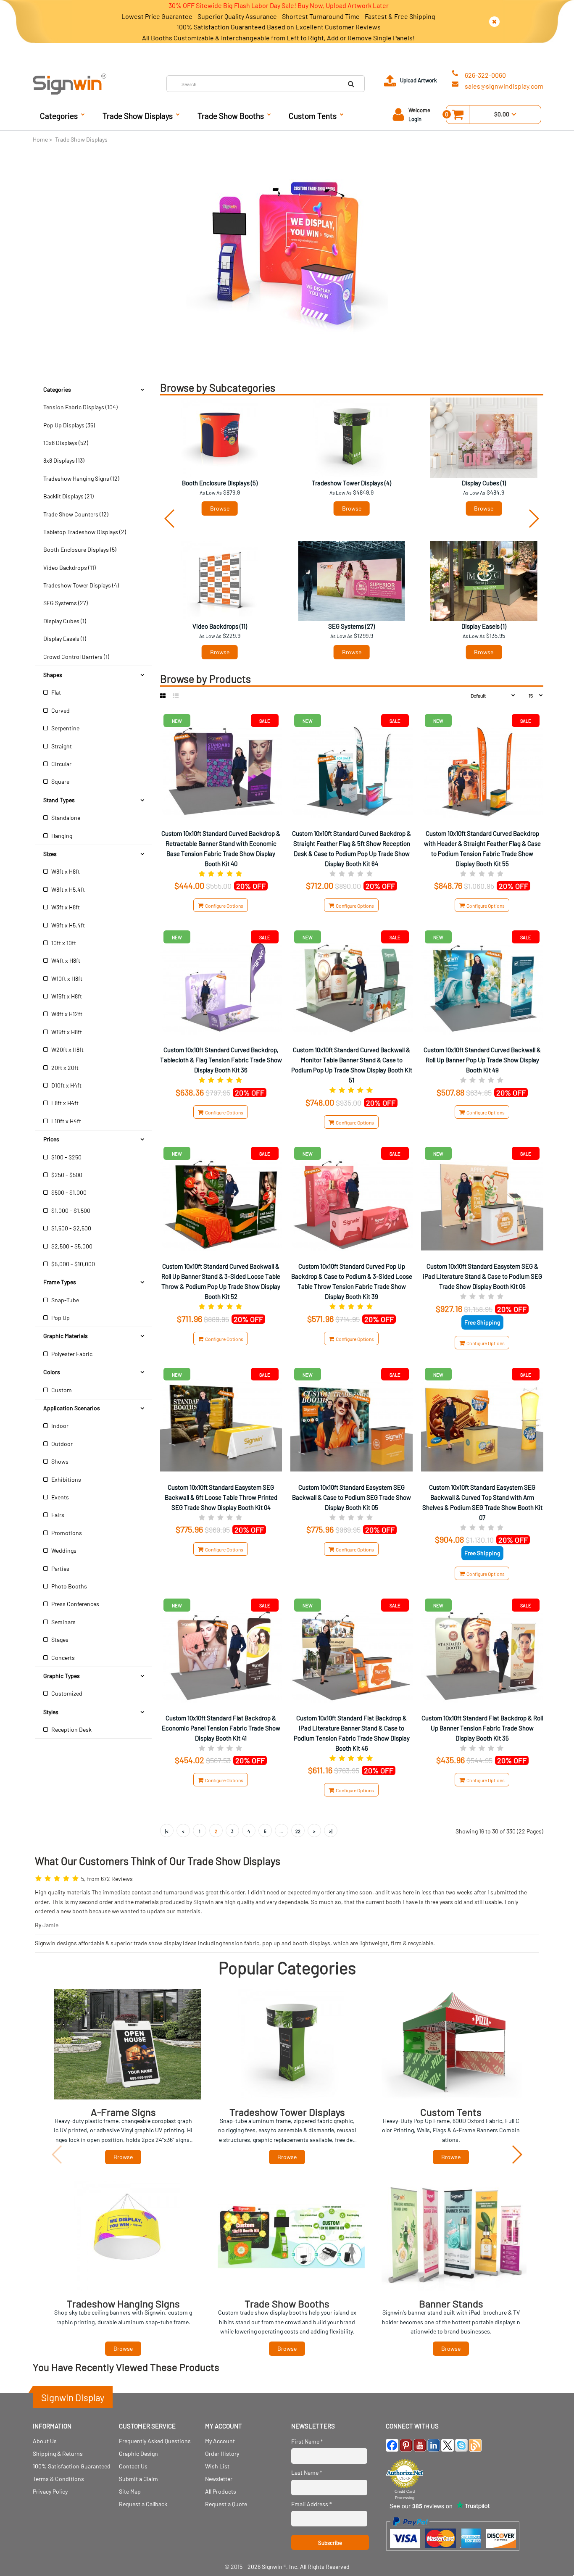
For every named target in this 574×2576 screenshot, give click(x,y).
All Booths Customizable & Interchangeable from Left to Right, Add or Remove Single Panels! (278, 38)
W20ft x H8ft (67, 1050)
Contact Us (133, 2466)
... (281, 1831)
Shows (59, 1461)
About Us (45, 2441)
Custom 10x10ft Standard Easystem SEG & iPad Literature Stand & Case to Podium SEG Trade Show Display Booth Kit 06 (482, 1276)
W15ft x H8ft (66, 996)
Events (59, 1497)
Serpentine (65, 728)
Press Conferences (75, 1604)
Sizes (50, 854)
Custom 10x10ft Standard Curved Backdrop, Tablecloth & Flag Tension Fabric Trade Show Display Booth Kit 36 (221, 1060)
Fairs (57, 1515)
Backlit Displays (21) (68, 496)
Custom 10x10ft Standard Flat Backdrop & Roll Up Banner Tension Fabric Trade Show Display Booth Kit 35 (482, 1728)
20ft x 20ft (64, 1068)
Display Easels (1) (65, 639)
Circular (61, 764)
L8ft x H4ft (64, 1103)
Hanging (61, 836)
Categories (57, 389)
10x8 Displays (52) (66, 443)
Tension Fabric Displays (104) (80, 407)
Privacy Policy (50, 2491)
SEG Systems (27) (66, 603)
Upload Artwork (419, 80)
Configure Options (223, 906)
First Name (307, 2441)
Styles (51, 1712)
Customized (66, 1693)
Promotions (66, 1533)
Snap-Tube (65, 1300)
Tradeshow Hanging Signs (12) (81, 478)
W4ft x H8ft (65, 960)
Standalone (65, 818)
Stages (59, 1640)
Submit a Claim (138, 2479)
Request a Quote (226, 2504)
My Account (220, 2441)
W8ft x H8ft (65, 871)
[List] (176, 696)
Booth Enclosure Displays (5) (80, 549)
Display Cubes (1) (65, 621)
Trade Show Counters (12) (76, 514)
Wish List (217, 2466)
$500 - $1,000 (68, 1192)
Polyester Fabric (71, 1354)
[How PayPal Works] (453, 2555)
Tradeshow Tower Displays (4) (81, 585)
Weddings (63, 1550)
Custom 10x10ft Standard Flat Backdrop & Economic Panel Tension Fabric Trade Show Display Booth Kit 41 (221, 1728)
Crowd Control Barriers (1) (76, 657)
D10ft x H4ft (66, 1085)
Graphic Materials (66, 1336)
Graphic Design (138, 2454)
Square (60, 781)
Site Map (130, 2491)
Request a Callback (143, 2504)
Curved (60, 710)
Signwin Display (73, 2397)
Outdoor (61, 1444)
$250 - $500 (66, 1175)
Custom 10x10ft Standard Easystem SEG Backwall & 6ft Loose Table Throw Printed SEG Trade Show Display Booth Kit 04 (221, 1497)
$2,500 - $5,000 (71, 1246)
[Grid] (163, 696)
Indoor (59, 1426)
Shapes (53, 675)
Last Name (307, 2472)
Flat (55, 692)
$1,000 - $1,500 (70, 1210)
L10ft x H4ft (66, 1121)
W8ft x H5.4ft (67, 889)
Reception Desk (71, 1729)
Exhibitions (66, 1479)
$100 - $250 (66, 1157)
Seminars (63, 1622)
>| (331, 1831)
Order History (222, 2454)
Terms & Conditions (58, 2479)
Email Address (312, 2504)
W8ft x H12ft (66, 1014)
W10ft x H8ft (66, 979)
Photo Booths (68, 1586)
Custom (61, 1390)
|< (167, 1831)
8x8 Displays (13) (64, 460)
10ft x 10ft (63, 943)
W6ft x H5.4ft (67, 925)
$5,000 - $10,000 (72, 1264)
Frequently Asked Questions (155, 2441)
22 (298, 1831)
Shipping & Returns (58, 2454)
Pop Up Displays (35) (69, 425)
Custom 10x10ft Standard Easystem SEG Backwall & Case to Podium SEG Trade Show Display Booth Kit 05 (352, 1497)
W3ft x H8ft (65, 907)
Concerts (62, 1658)
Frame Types (60, 1282)
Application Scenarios (72, 1408)
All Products (221, 2491)
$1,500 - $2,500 (71, 1228)
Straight (61, 746)
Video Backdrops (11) (70, 568)
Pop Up (60, 1318)
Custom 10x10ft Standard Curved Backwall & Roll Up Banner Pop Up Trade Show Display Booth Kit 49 (482, 1060)
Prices (51, 1139)
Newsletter (219, 2479)
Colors (52, 1372)
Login (415, 119)
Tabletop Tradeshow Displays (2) (85, 532)
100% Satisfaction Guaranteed (72, 2466)
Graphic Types (62, 1676)
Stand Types (59, 800)
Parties (60, 1569)
